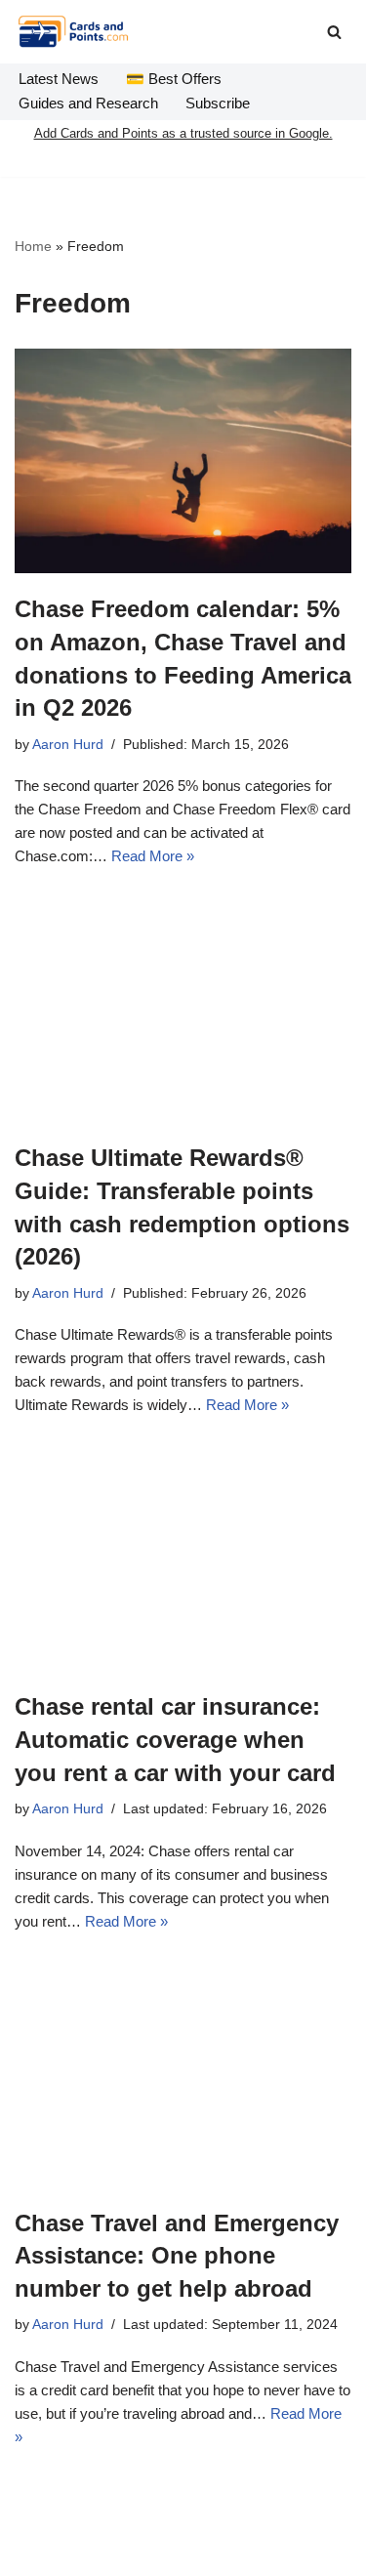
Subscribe (218, 103)
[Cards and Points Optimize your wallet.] (73, 32)
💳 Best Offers (174, 79)
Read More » (153, 856)
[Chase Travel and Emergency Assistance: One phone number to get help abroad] (183, 2075)
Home (33, 246)
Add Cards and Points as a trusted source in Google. (183, 133)
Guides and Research (88, 103)
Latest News (59, 79)
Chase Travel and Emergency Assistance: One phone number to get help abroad (177, 2256)
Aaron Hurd (68, 745)
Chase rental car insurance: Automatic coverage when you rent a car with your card (175, 1739)
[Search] (334, 32)
